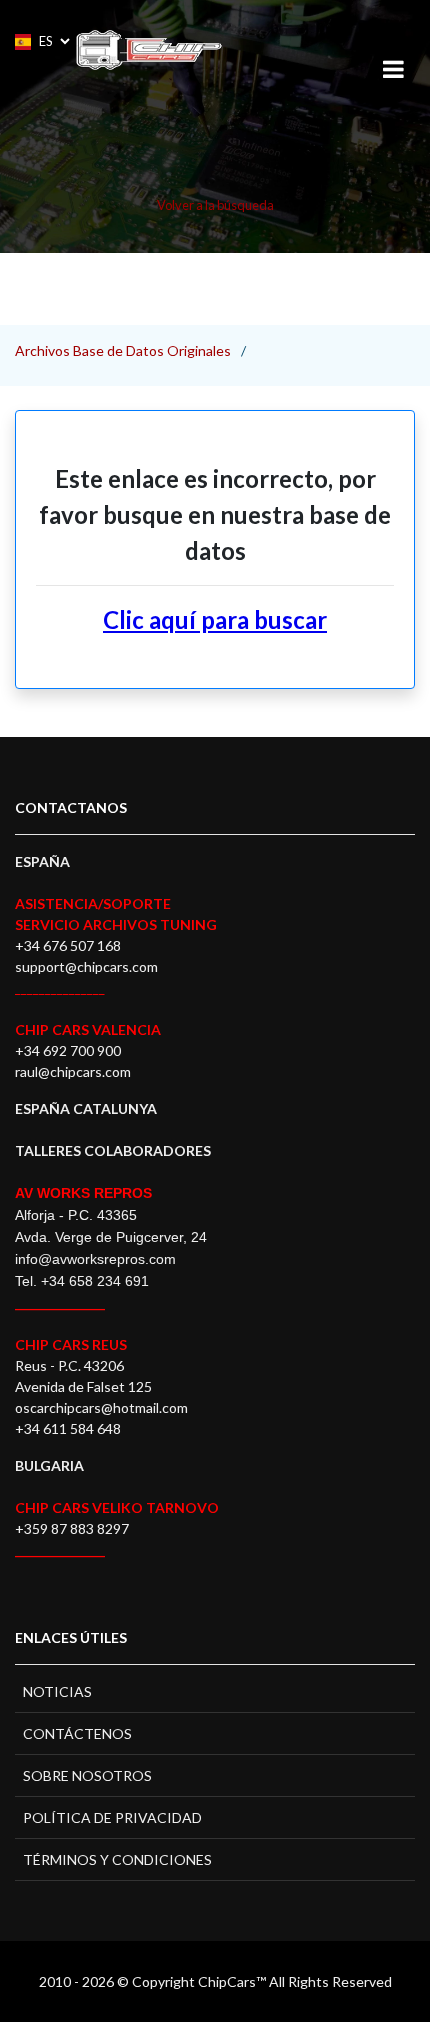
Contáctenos (77, 1733)
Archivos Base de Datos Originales (123, 350)
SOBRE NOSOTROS (87, 1775)
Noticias (57, 1691)
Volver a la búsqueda (215, 205)
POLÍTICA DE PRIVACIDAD (112, 1817)
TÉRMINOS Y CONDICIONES (117, 1859)
